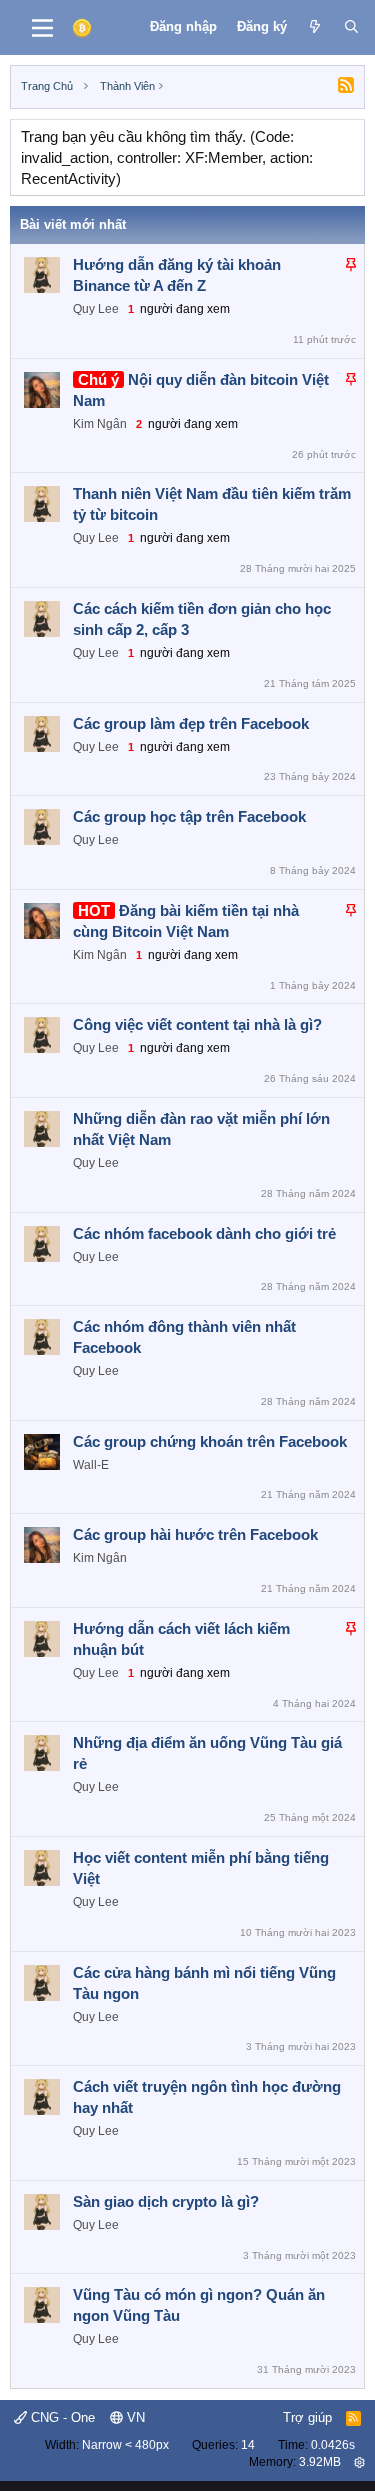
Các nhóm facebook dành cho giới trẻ (204, 1233)
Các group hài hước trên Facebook (195, 1534)
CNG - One (61, 2417)
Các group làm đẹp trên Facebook (191, 723)
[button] (359, 2462)
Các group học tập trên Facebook (189, 816)
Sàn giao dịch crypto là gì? (166, 2201)
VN (134, 2417)
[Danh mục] (42, 28)
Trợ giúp (307, 2417)
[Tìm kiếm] (351, 27)
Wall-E (91, 1465)
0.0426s (333, 2445)
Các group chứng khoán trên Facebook (210, 1441)
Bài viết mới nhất (73, 224)
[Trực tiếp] (315, 27)
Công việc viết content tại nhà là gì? (197, 1024)
